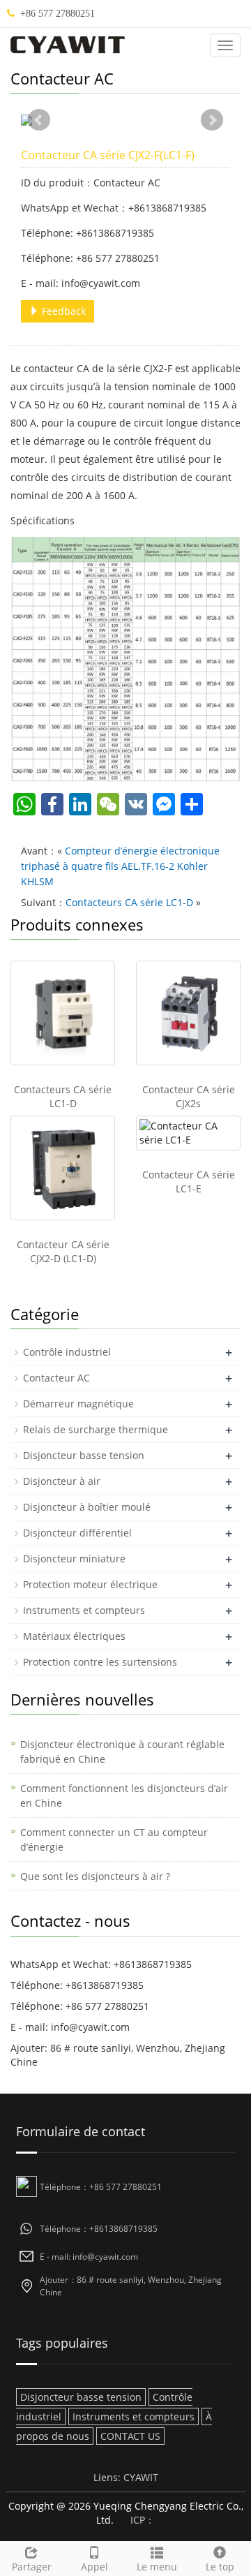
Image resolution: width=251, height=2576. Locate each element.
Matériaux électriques (74, 1636)
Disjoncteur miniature (74, 1559)
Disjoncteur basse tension (84, 1455)
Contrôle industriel (67, 1352)
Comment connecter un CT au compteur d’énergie (114, 1840)
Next (212, 120)
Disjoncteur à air (62, 1481)
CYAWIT (141, 2477)
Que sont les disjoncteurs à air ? (95, 1876)
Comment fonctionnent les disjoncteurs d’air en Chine (124, 1796)
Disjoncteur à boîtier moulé (87, 1507)
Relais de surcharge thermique (96, 1429)
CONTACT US (130, 2436)
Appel (94, 2567)
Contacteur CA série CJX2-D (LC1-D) (63, 1251)
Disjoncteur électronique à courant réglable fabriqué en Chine (122, 1752)
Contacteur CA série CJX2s (189, 1096)
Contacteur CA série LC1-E (189, 1182)
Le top (220, 2567)
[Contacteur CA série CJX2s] (188, 1013)
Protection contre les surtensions (100, 1662)
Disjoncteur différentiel (77, 1533)
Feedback (62, 311)
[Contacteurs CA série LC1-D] (63, 1013)
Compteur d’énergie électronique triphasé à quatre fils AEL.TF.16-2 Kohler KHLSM (120, 866)
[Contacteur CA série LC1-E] (188, 1133)
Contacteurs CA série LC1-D (129, 902)
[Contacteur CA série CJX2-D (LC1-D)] (63, 1168)
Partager (32, 2567)
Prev (39, 120)
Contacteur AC (56, 1378)
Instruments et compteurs (84, 1610)
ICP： (143, 2520)
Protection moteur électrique (90, 1584)
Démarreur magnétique (78, 1404)
